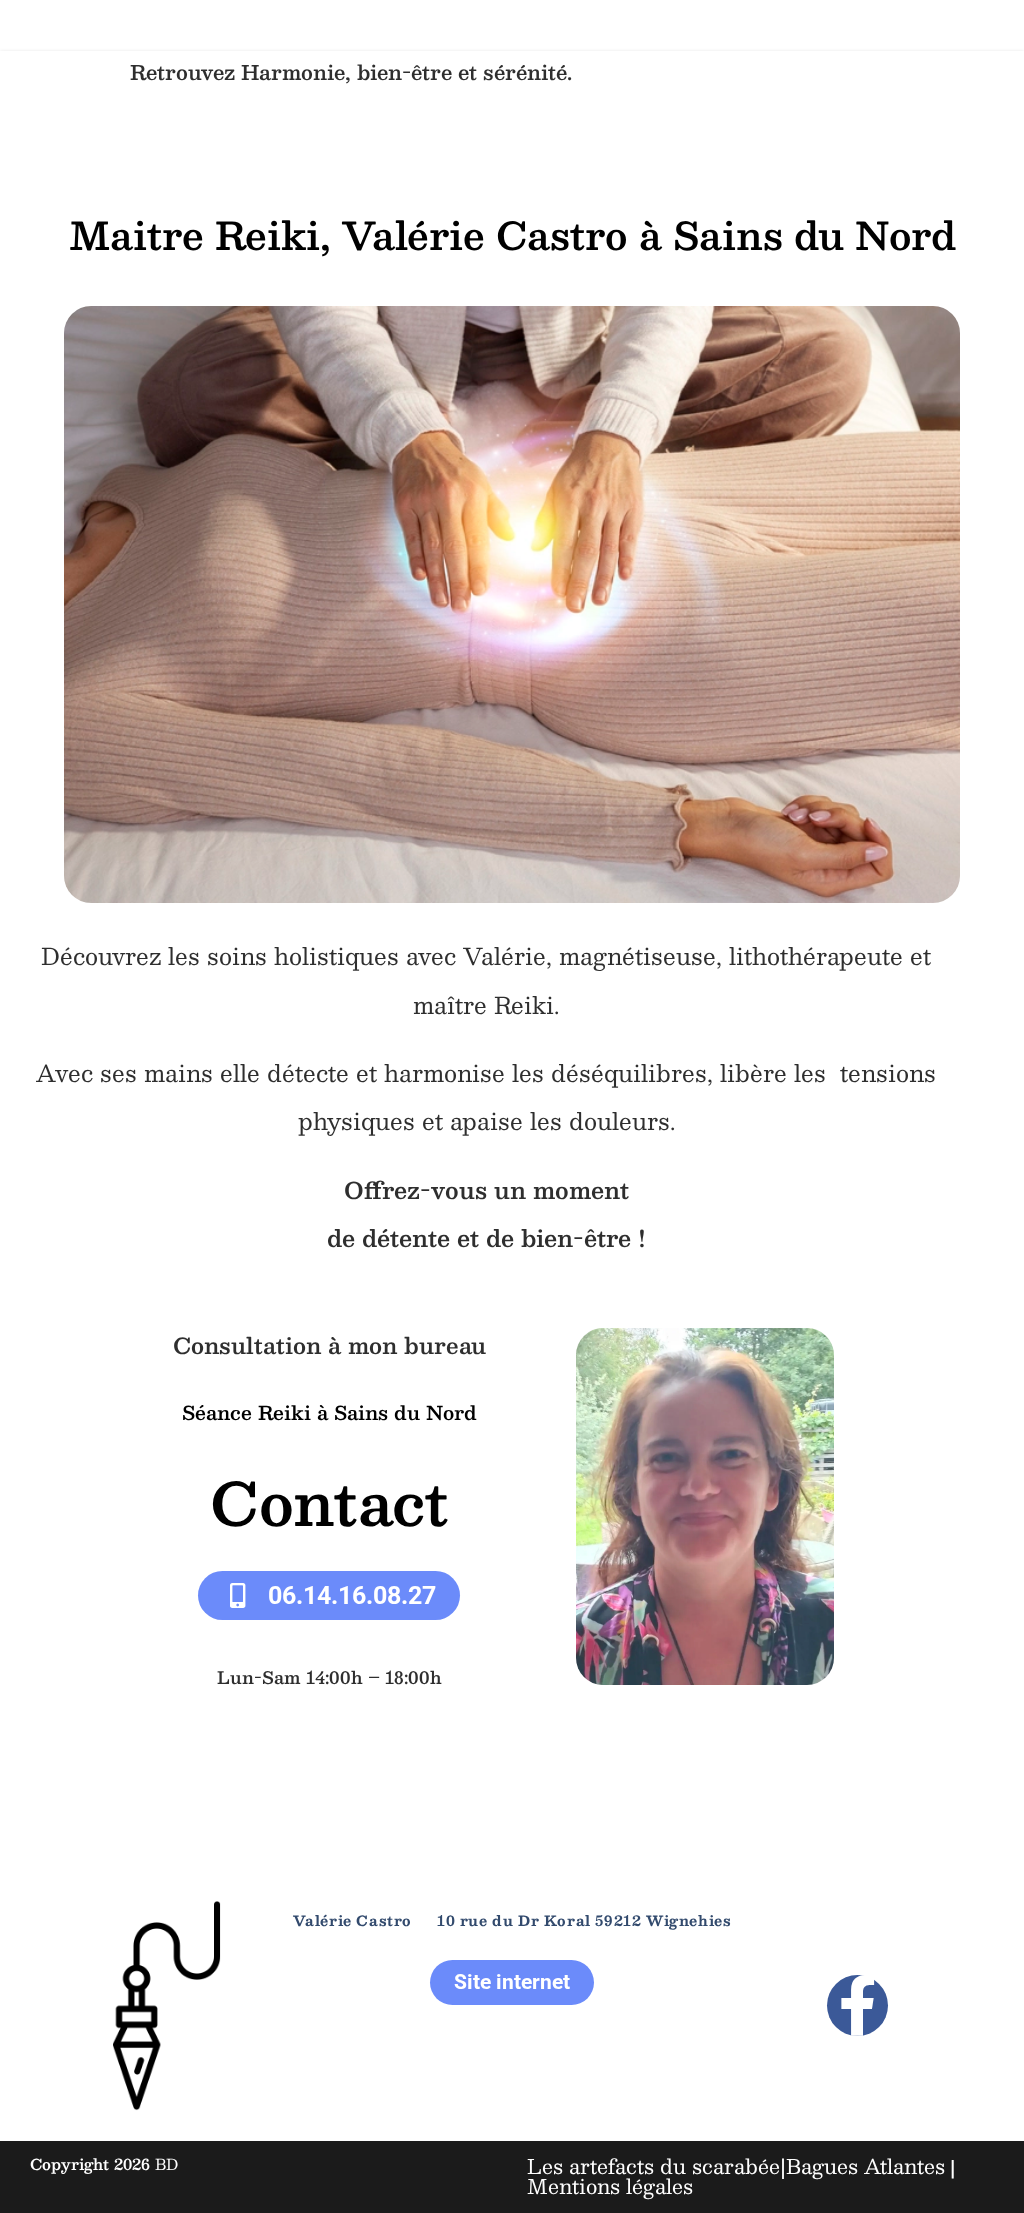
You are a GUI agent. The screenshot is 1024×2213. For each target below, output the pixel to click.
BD (166, 2163)
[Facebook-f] (857, 2005)
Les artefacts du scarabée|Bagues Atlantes (736, 2166)
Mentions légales (610, 2186)
